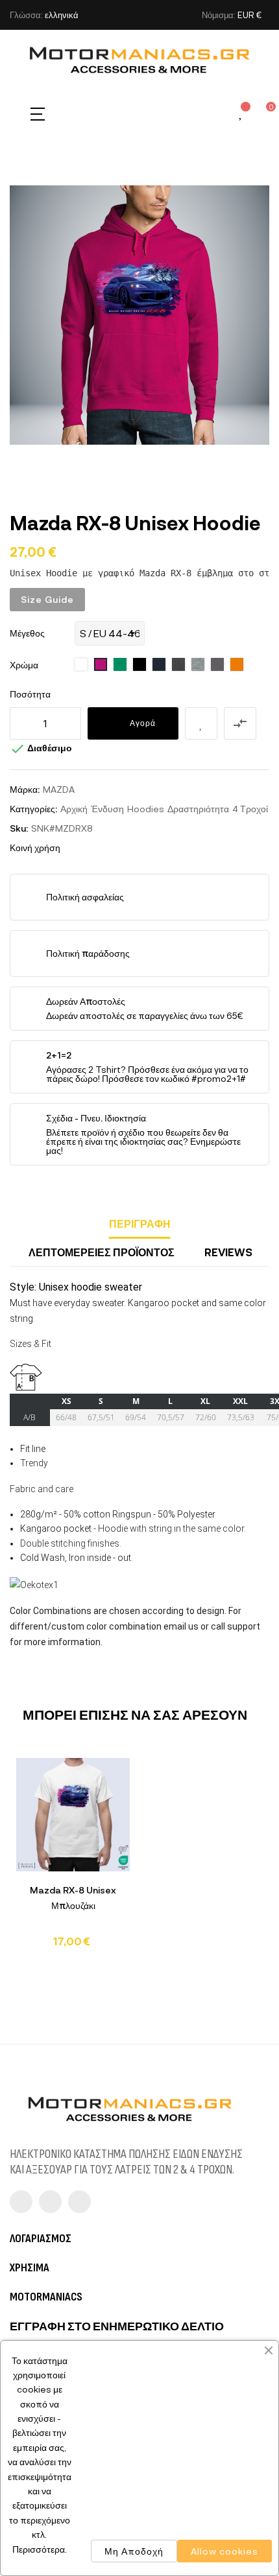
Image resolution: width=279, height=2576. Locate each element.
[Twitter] (50, 2202)
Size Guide (47, 599)
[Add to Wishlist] (201, 723)
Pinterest (115, 848)
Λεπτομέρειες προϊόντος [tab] (102, 1252)
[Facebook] (21, 2202)
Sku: (19, 828)
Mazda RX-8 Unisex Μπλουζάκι (73, 1898)
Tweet (95, 848)
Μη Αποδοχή (134, 2551)
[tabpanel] (73, 1859)
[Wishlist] (241, 114)
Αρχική (74, 809)
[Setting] (219, 113)
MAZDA (59, 789)
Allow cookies (224, 2551)
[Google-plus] (79, 2202)
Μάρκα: (25, 789)
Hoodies (146, 809)
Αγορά (143, 723)
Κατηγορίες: (33, 809)
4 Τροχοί (250, 809)
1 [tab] (139, 1967)
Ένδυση (107, 809)
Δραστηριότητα (198, 809)
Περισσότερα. (40, 2549)
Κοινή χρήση (76, 848)
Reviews (228, 1252)
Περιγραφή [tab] (140, 1224)
